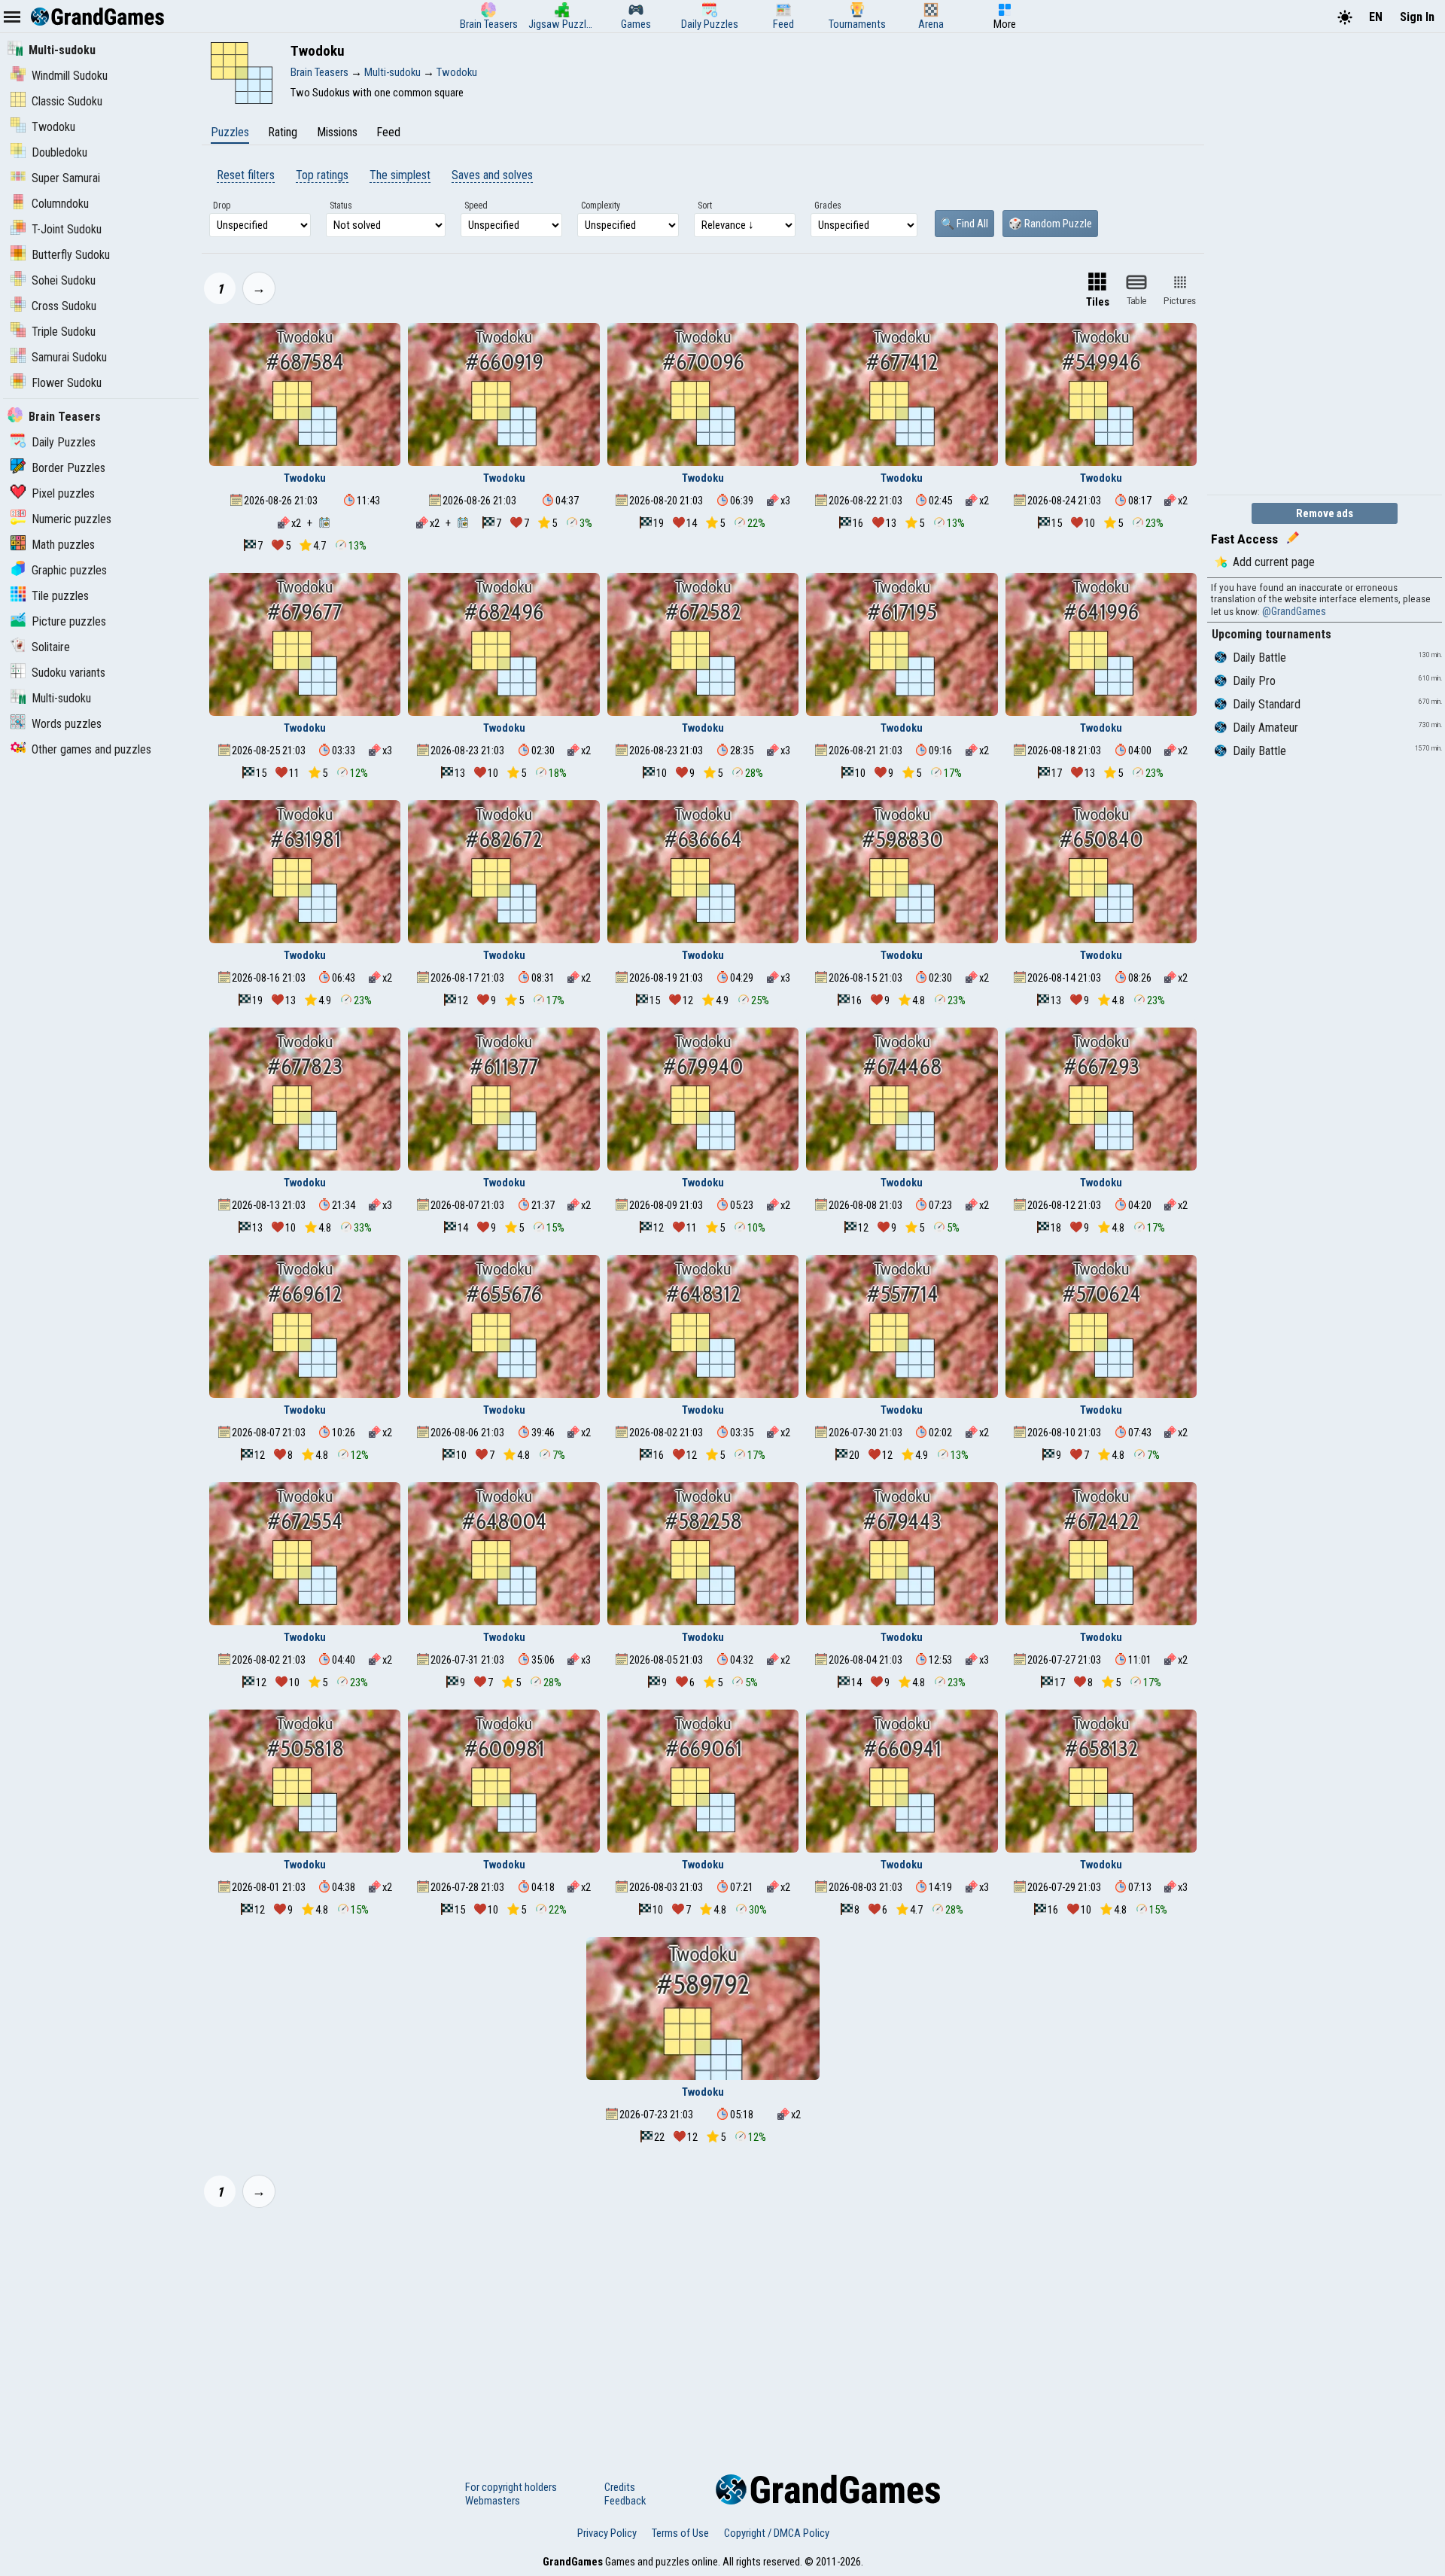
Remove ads (1325, 513)
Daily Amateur (1266, 728)
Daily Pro (1254, 681)
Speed (476, 206)
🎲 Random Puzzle (1050, 224)
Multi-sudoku (62, 50)
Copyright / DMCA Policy (777, 2533)
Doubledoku (59, 152)
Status (341, 206)
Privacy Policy (607, 2533)
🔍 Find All (964, 224)
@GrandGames (1294, 611)
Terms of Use (680, 2533)
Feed (388, 132)
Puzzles (230, 132)
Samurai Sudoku (69, 357)
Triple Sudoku (64, 332)
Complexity (601, 206)
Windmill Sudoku (70, 76)
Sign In (1417, 17)
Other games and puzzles (91, 749)
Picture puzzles (69, 621)
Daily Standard (1267, 704)
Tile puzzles (60, 596)
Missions (337, 132)
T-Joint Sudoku (67, 229)
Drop (222, 206)
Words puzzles (67, 724)
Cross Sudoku (64, 306)
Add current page (1274, 562)
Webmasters (493, 2501)
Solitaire (51, 647)
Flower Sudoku (67, 383)
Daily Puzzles (64, 442)
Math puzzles (63, 545)
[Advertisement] (703, 2331)
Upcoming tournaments (1272, 634)
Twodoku (53, 127)
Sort (705, 206)
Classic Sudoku (67, 101)
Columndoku (60, 204)
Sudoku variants (68, 673)
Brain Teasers (65, 417)
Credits (620, 2487)
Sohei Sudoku (64, 280)
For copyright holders (511, 2487)
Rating (283, 132)
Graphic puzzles (69, 570)
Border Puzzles (68, 468)
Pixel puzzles (63, 493)
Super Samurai (66, 178)
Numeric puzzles (71, 519)
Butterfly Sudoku (71, 255)
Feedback (625, 2501)
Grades (828, 206)
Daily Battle (1259, 658)
